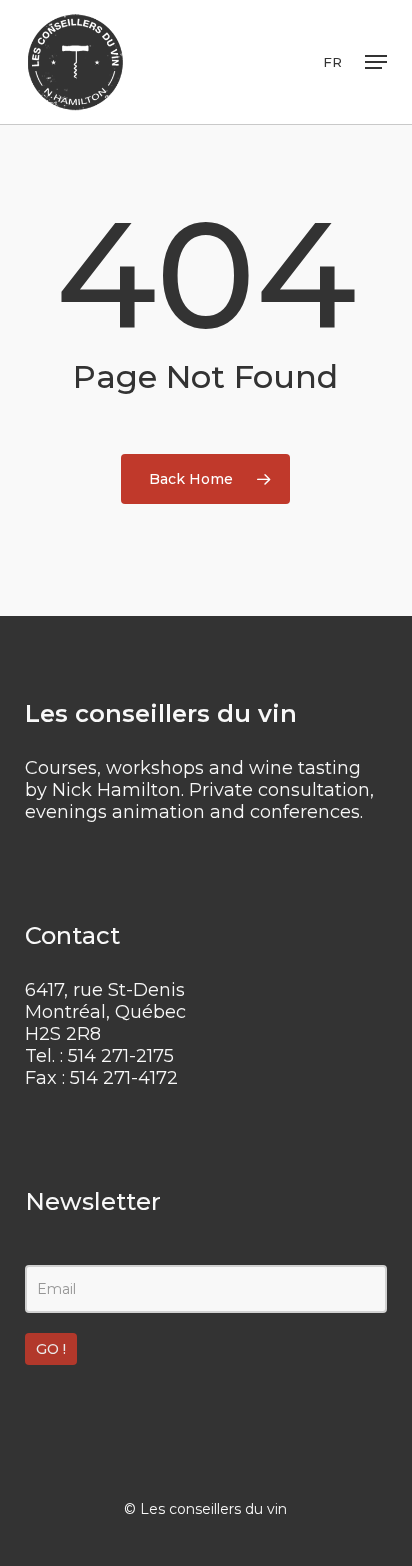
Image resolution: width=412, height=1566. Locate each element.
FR (332, 62)
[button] (376, 62)
